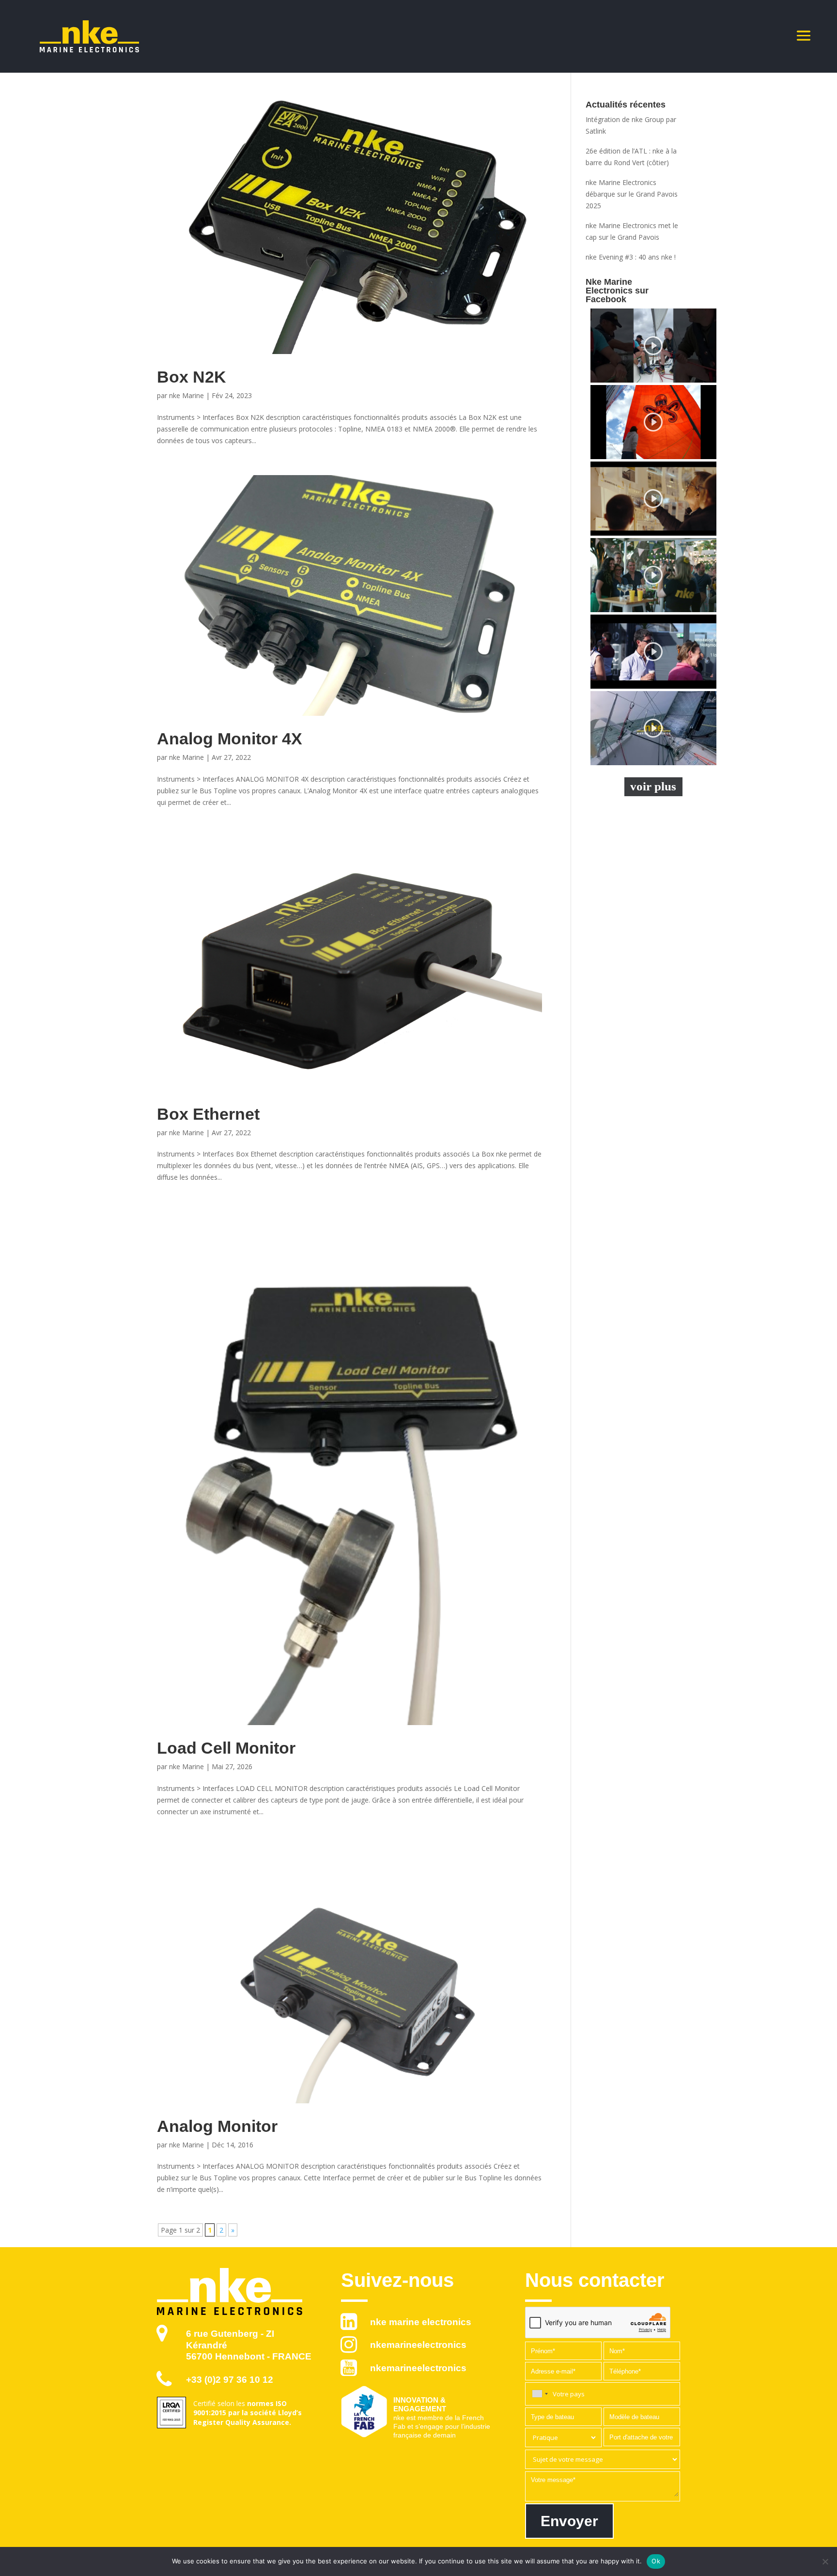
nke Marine (186, 395)
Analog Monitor (217, 2126)
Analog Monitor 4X (230, 739)
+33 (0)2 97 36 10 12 (230, 2380)
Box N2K (192, 377)
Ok (656, 2561)
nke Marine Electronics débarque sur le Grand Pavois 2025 (632, 194)
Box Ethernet (208, 1114)
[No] (825, 2561)
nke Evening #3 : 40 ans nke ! (631, 257)
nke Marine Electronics (421, 2322)
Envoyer (569, 2521)
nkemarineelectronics (418, 2345)
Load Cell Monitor (226, 1748)
